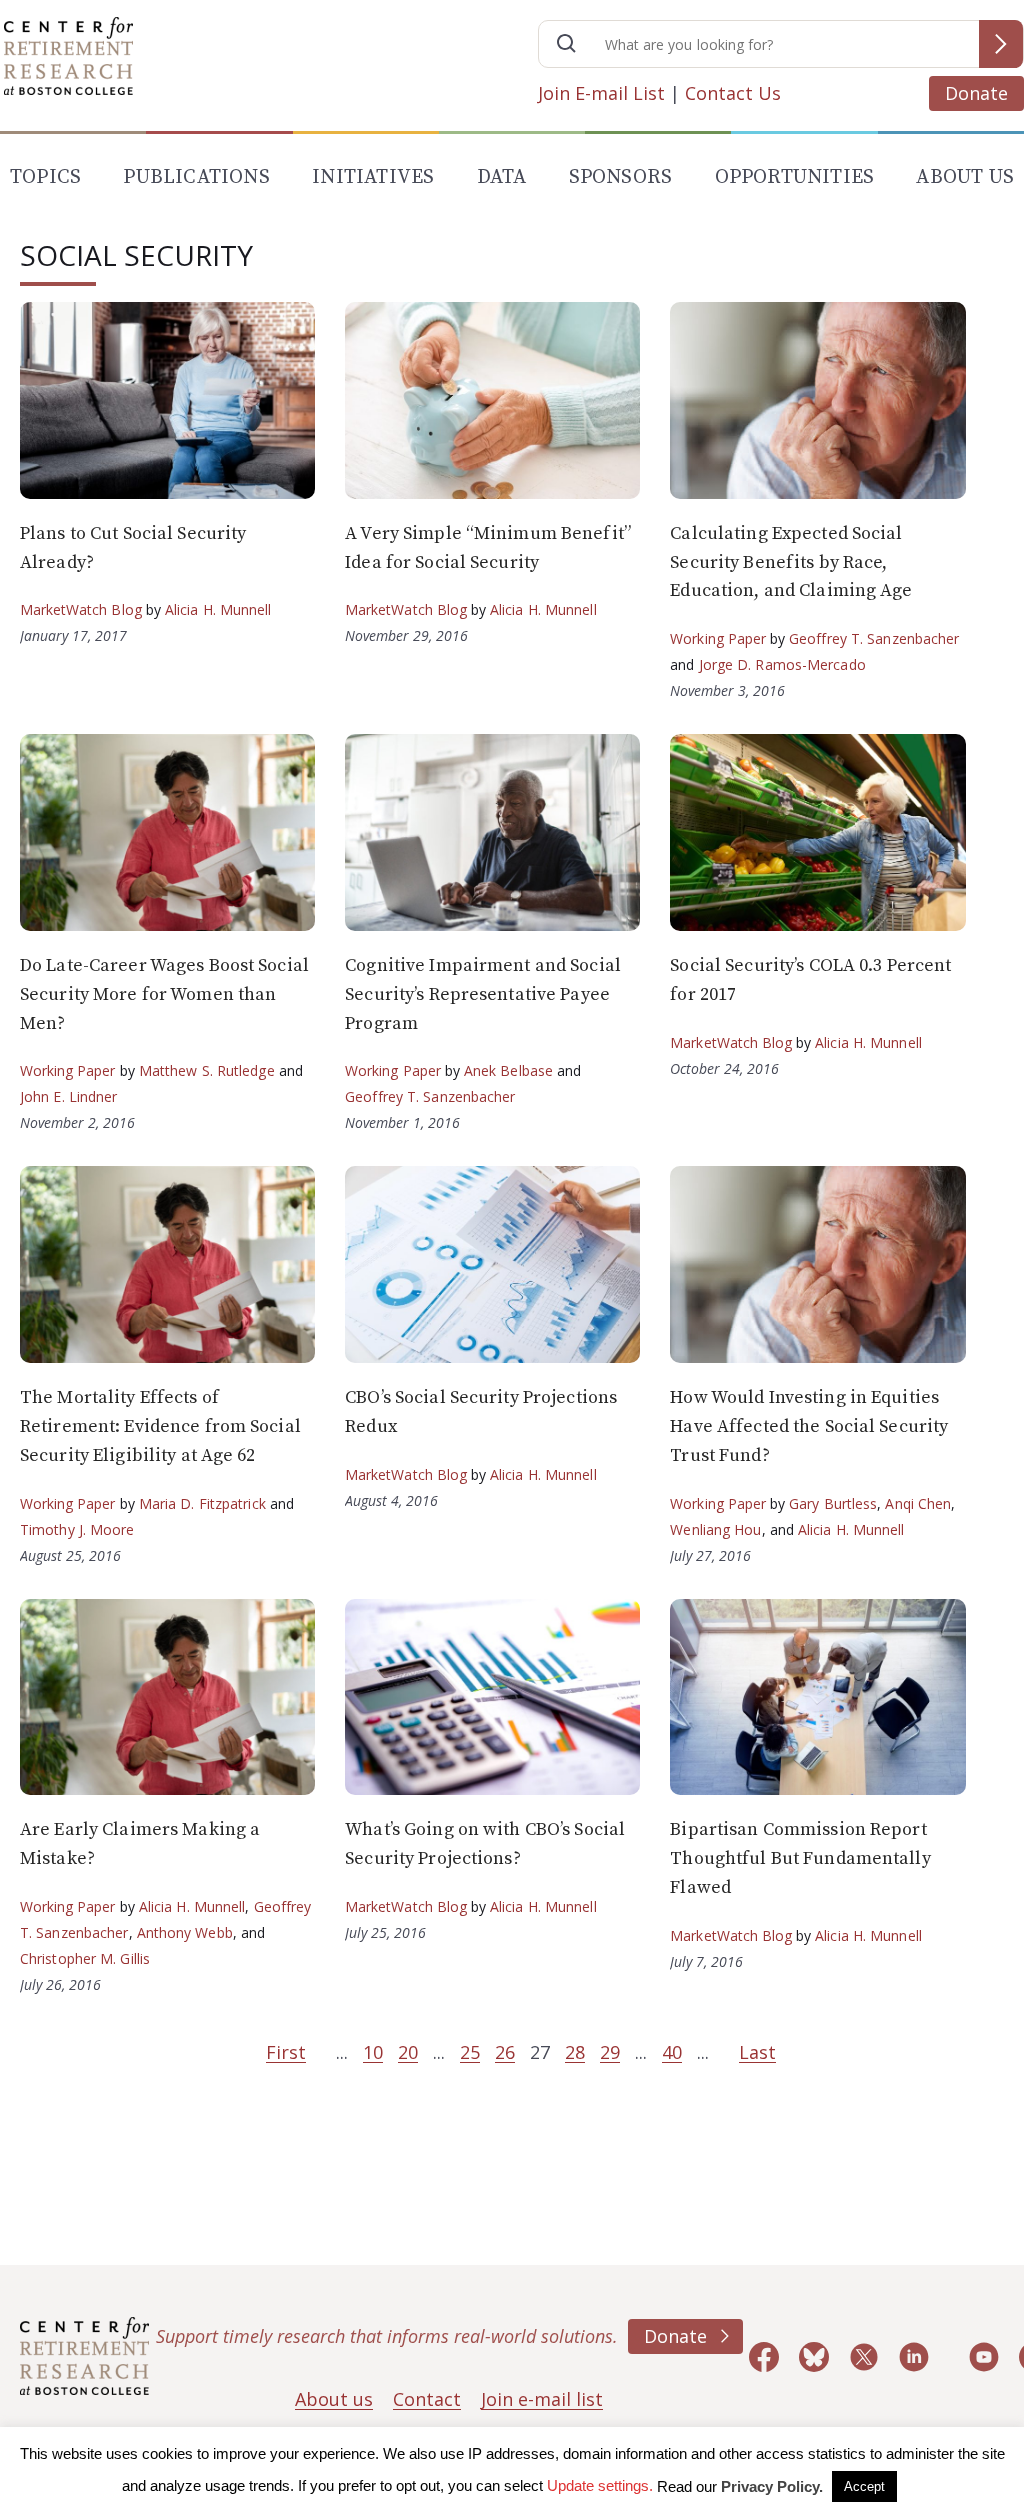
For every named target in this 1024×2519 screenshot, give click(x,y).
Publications (196, 177)
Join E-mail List (601, 93)
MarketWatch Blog (81, 609)
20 (408, 2052)
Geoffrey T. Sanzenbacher (874, 638)
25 (470, 2052)
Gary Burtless (833, 1503)
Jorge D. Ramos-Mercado (782, 664)
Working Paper (718, 638)
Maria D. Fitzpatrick (202, 1503)
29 (610, 2052)
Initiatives (373, 177)
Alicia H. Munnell (218, 609)
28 (575, 2052)
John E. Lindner (69, 1096)
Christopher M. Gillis (85, 1958)
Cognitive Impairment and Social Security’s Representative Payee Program (483, 994)
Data (502, 177)
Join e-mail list (542, 2399)
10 (373, 2052)
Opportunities (795, 177)
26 (505, 2052)
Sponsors (621, 177)
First (286, 2052)
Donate (976, 93)
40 (672, 2052)
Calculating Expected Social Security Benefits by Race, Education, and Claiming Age (791, 562)
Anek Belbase (508, 1070)
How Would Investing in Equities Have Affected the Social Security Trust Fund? (809, 1426)
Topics (45, 177)
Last (757, 2052)
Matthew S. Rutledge (207, 1070)
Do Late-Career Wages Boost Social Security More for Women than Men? (164, 994)
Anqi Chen (918, 1503)
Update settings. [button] (600, 2485)
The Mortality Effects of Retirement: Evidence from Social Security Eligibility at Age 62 (160, 1426)
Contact (427, 2399)
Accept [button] (864, 2486)
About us (334, 2399)
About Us (965, 177)
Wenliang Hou (715, 1529)
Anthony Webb (185, 1932)
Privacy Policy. (772, 2486)
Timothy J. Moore (77, 1529)
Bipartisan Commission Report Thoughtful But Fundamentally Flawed (800, 1858)
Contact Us (733, 93)
